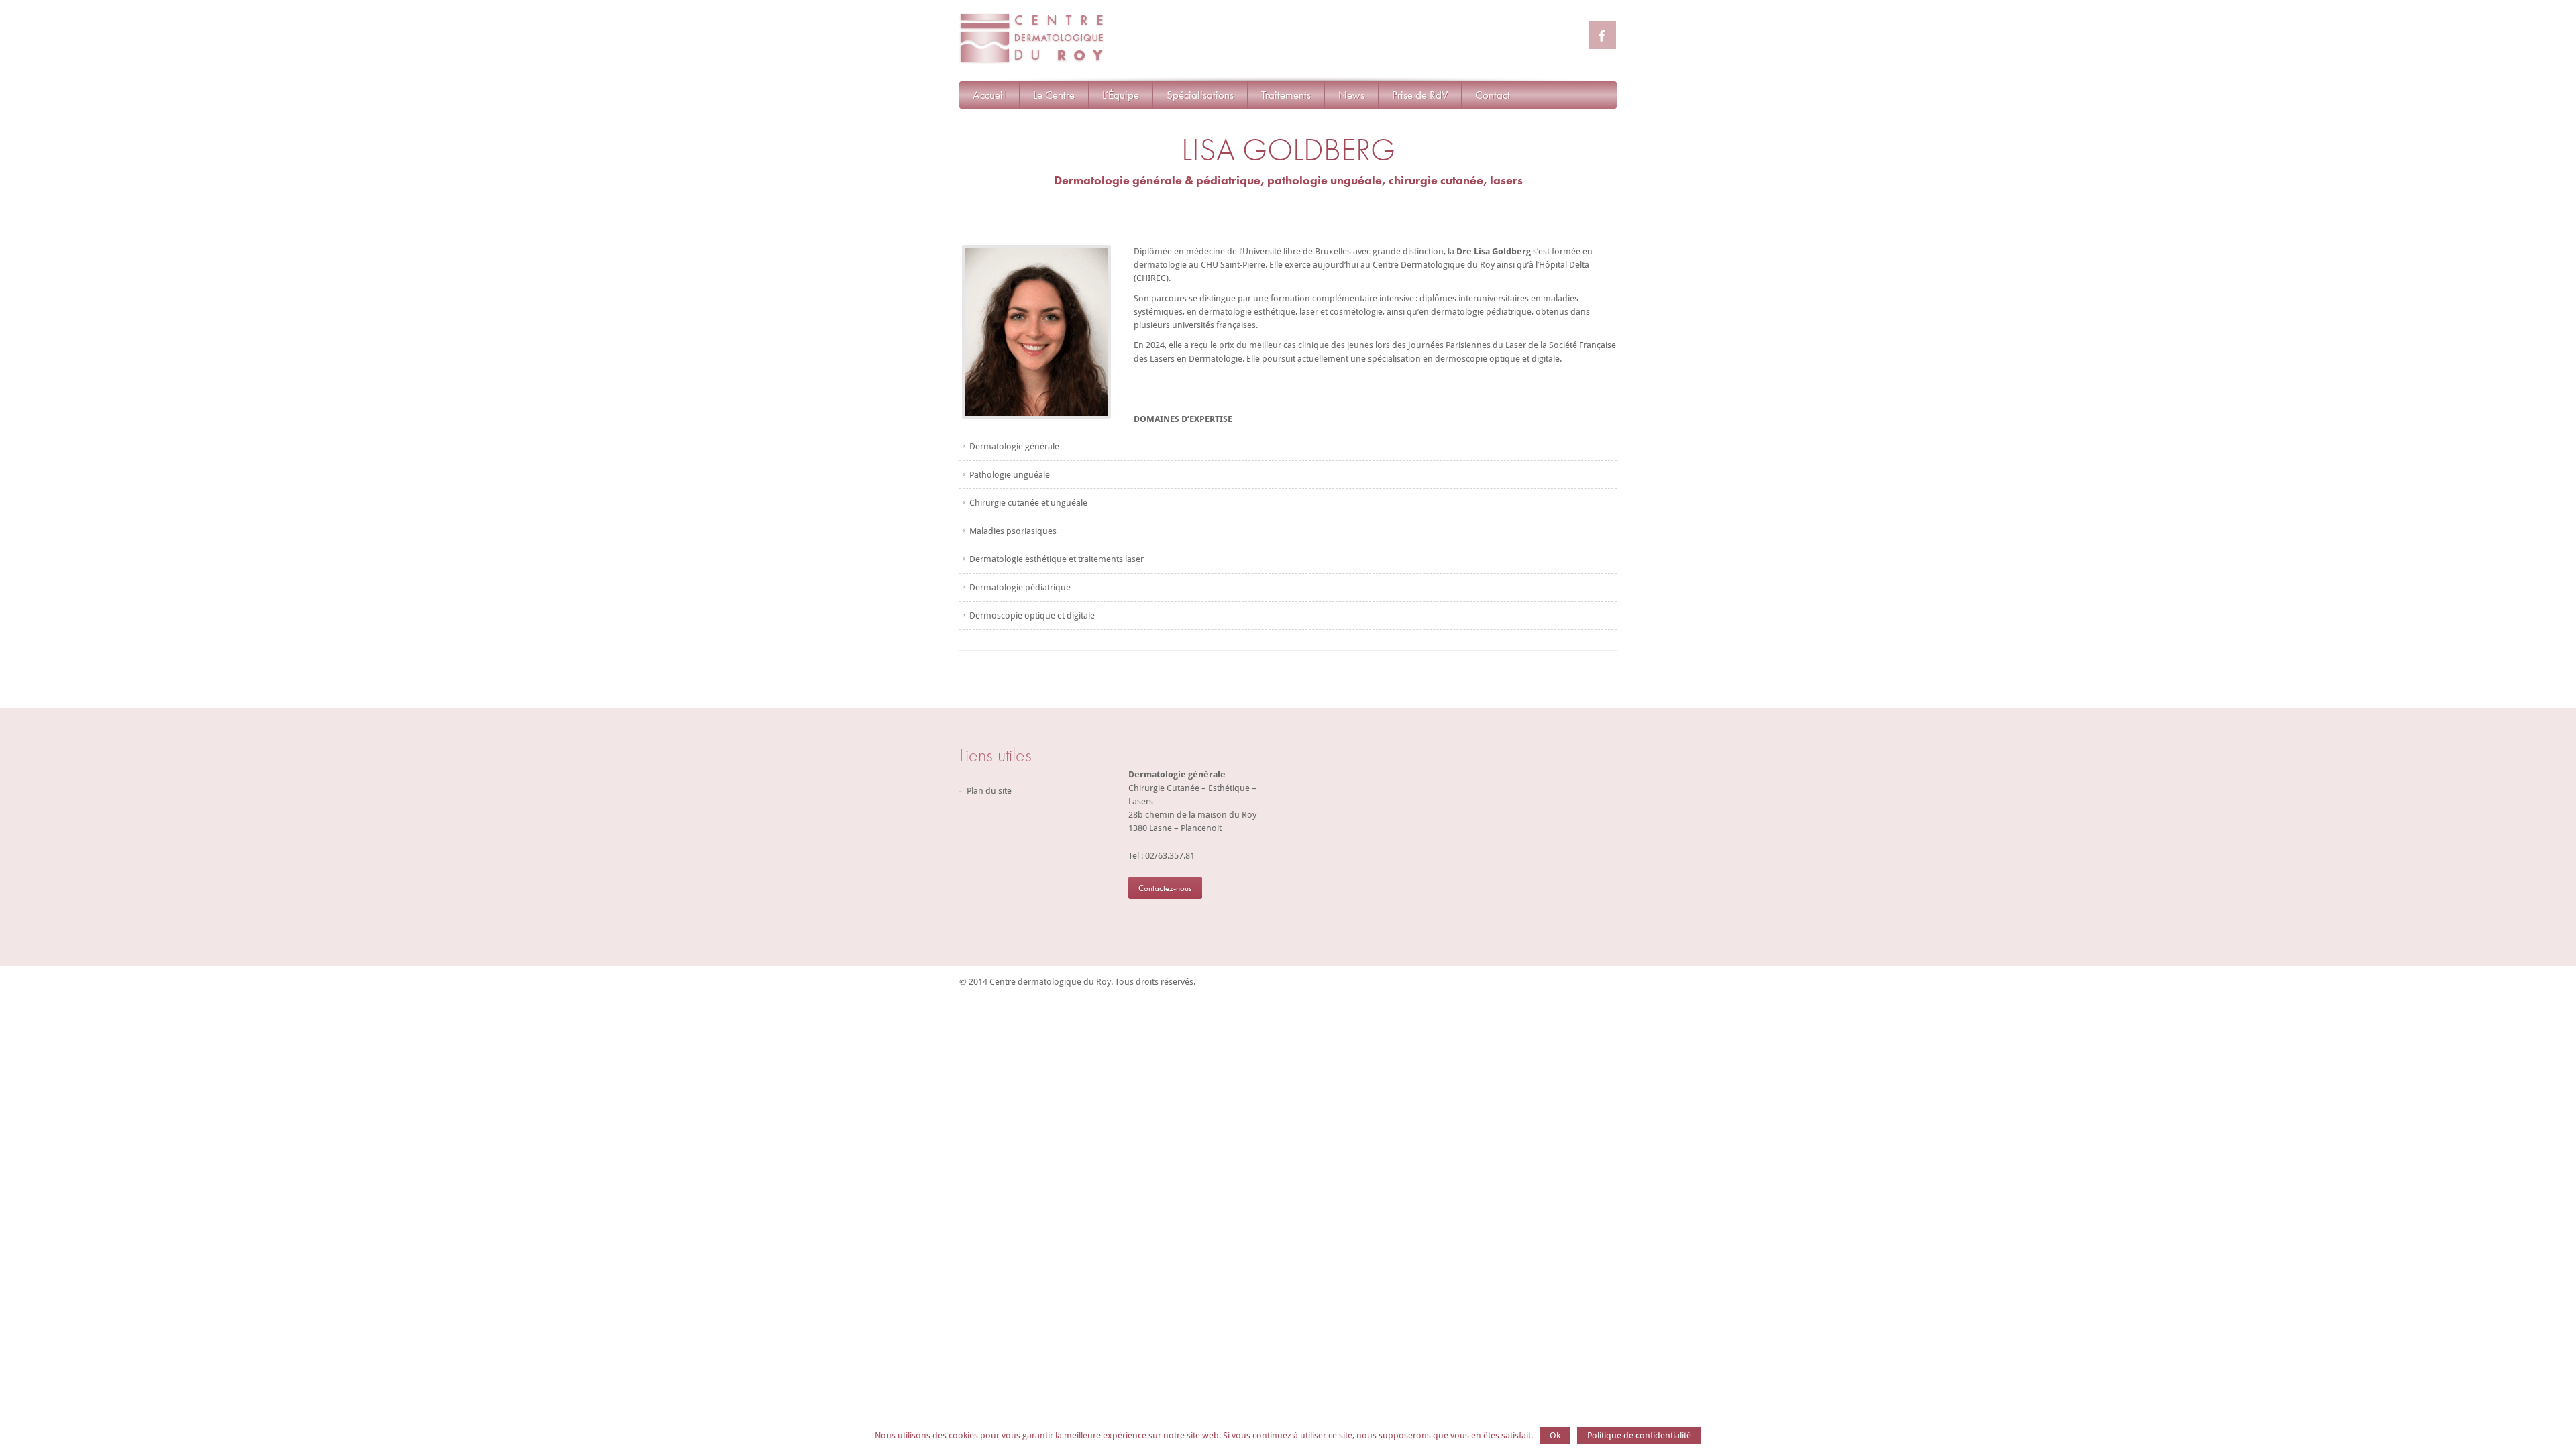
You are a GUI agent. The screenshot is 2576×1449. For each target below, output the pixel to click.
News (1351, 95)
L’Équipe (1121, 95)
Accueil (989, 95)
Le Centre (1054, 95)
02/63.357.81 (1170, 856)
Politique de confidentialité (1639, 1435)
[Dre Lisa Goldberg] (1036, 416)
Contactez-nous (1165, 888)
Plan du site (989, 791)
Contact (1493, 95)
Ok (1555, 1435)
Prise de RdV (1420, 95)
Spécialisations (1200, 95)
